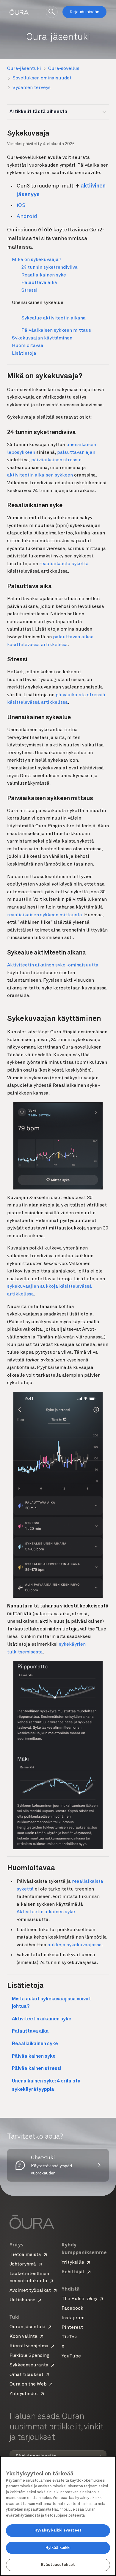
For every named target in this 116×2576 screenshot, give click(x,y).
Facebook (72, 2308)
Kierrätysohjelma (29, 2346)
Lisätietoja (24, 353)
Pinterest (72, 2328)
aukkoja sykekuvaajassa (75, 1945)
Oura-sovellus (64, 69)
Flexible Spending (29, 2356)
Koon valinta (23, 2337)
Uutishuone (22, 2300)
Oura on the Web (28, 2384)
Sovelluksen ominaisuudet (42, 78)
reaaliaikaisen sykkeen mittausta (45, 915)
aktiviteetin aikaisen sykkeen (40, 475)
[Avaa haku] (52, 12)
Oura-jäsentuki (24, 69)
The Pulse (79, 2299)
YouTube (71, 2356)
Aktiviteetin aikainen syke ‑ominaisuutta (53, 965)
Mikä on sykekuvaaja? (37, 260)
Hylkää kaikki (58, 2548)
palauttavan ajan (76, 453)
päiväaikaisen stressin (56, 460)
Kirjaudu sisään (84, 12)
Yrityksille (73, 2263)
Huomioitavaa (28, 346)
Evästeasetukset (58, 2565)
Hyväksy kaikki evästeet (58, 2530)
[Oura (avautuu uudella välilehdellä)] (19, 12)
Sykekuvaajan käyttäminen (42, 338)
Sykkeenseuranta (29, 2365)
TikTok (69, 2337)
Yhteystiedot (24, 2394)
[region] (58, 2516)
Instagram (73, 2318)
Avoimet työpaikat (30, 2291)
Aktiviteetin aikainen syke (46, 1912)
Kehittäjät (73, 2272)
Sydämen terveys (32, 88)
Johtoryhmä (23, 2264)
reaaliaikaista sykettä (64, 564)
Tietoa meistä (25, 2255)
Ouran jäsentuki (28, 2327)
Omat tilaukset (26, 2375)
